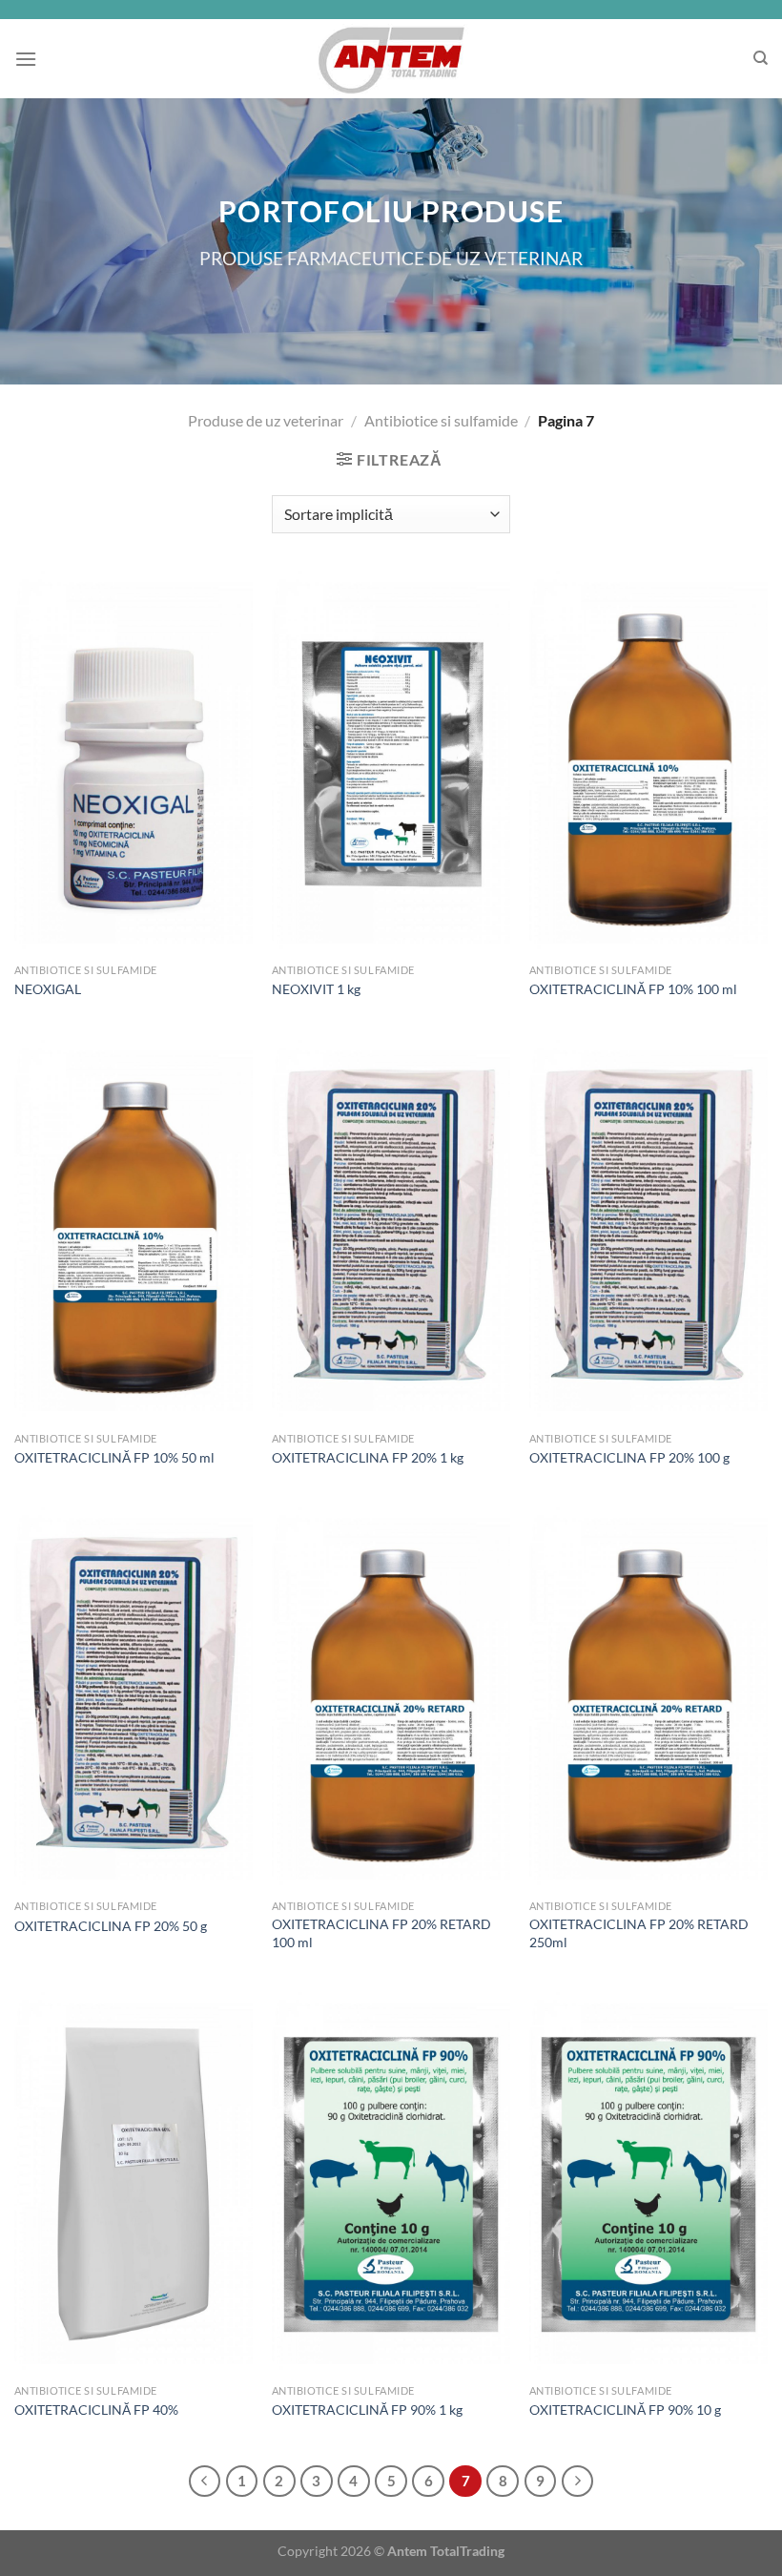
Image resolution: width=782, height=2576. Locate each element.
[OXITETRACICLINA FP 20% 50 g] (134, 1699)
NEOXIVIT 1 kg (316, 989)
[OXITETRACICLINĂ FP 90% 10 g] (648, 2183)
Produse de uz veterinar (266, 420)
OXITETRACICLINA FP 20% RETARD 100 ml (381, 1933)
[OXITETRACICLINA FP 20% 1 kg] (391, 1231)
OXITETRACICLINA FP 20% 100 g (629, 1457)
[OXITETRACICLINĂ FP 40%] (134, 2183)
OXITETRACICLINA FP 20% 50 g (111, 1926)
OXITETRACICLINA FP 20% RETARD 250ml (639, 1933)
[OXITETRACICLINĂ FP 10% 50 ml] (134, 1231)
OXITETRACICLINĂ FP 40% (96, 2410)
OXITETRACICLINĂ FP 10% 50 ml (114, 1457)
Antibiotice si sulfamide (441, 420)
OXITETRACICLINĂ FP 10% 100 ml (633, 989)
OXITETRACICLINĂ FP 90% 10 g (625, 2410)
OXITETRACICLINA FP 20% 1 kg (368, 1457)
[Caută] (761, 58)
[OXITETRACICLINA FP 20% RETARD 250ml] (648, 1699)
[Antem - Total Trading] (391, 59)
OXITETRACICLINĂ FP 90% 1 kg (367, 2410)
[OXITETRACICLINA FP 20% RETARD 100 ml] (391, 1699)
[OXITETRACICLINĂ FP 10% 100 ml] (648, 763)
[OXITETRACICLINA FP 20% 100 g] (648, 1231)
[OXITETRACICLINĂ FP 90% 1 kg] (391, 2183)
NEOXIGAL (48, 989)
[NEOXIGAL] (134, 763)
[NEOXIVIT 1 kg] (391, 763)
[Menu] (26, 59)
